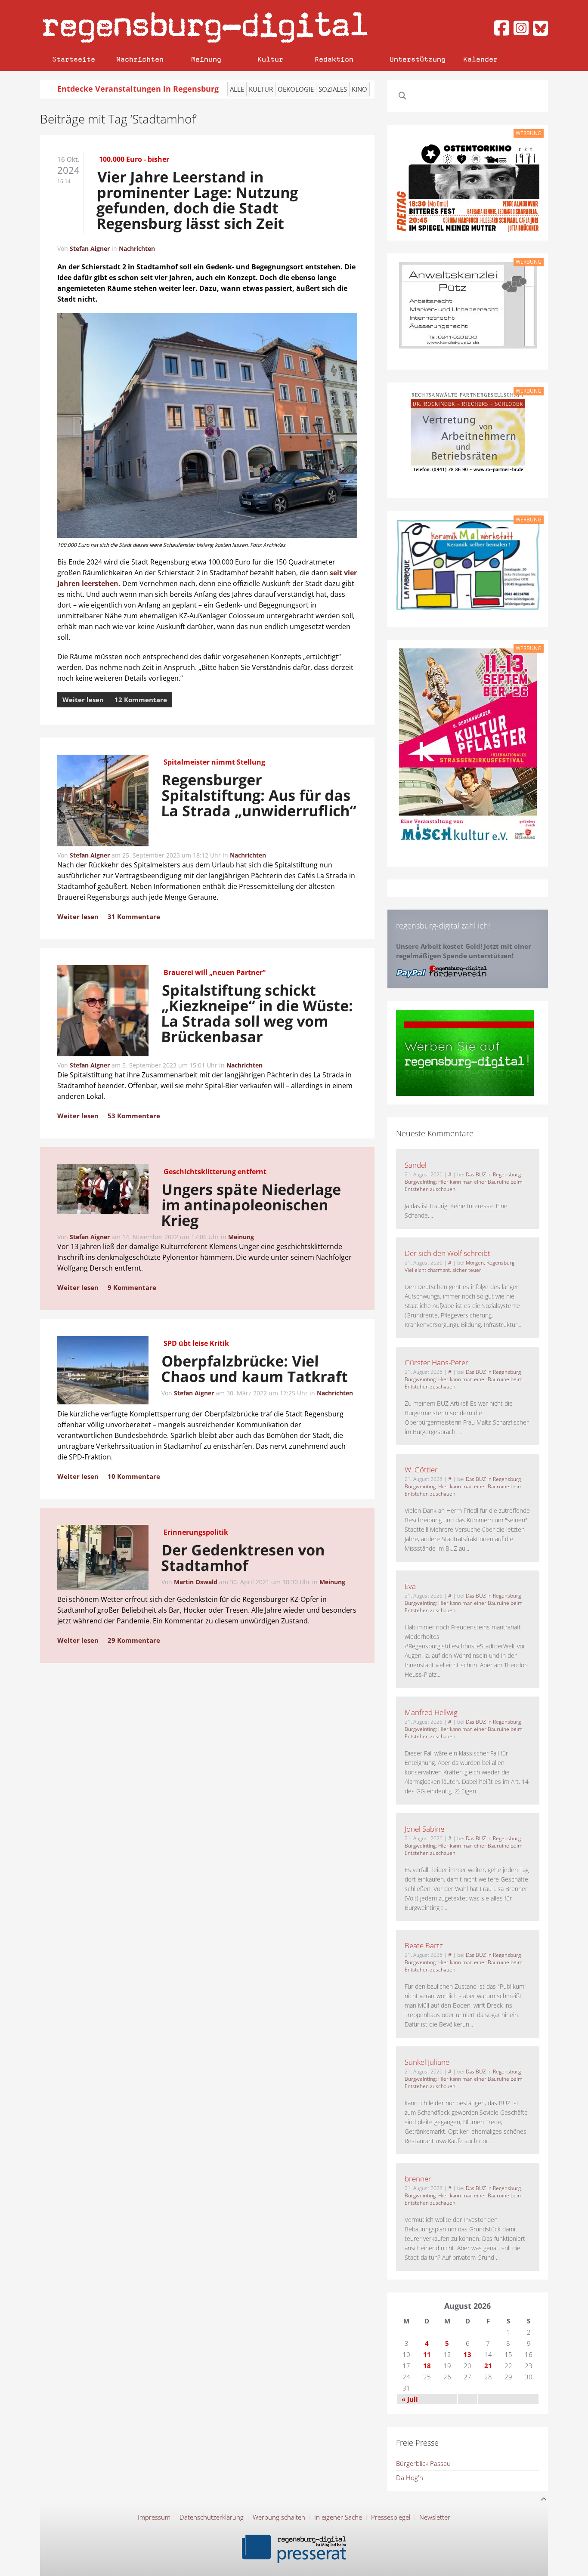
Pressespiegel (391, 2517)
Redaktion (334, 59)
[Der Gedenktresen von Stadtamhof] (103, 1559)
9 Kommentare (132, 1287)
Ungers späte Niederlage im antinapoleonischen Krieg (251, 1205)
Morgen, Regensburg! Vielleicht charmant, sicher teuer (460, 1266)
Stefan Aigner (90, 248)
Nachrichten (140, 59)
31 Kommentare (134, 916)
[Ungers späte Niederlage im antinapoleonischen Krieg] (103, 1191)
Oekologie (296, 89)
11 (427, 2354)
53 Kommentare (134, 1116)
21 (488, 2366)
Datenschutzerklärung (212, 2517)
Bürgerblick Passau (423, 2463)
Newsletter (435, 2517)
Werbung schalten (279, 2517)
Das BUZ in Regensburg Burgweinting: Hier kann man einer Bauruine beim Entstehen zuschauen (464, 1182)
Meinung (206, 59)
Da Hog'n (410, 2477)
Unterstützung (418, 59)
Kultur (270, 59)
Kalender (480, 59)
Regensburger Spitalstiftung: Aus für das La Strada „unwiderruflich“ (259, 795)
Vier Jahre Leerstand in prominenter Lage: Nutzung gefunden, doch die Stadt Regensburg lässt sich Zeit (197, 200)
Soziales (333, 89)
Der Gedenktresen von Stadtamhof (243, 1558)
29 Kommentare (134, 1640)
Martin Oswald (196, 1582)
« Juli (410, 2399)
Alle (237, 89)
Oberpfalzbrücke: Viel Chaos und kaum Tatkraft (255, 1369)
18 (427, 2366)
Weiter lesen (83, 700)
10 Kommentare (134, 1476)
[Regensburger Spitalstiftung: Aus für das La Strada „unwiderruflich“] (103, 802)
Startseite (74, 59)
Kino (359, 89)
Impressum (154, 2517)
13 (467, 2354)
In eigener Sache (338, 2517)
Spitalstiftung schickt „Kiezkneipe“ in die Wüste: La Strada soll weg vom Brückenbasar (257, 1013)
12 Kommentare (141, 700)
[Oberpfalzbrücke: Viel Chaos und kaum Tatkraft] (103, 1372)
